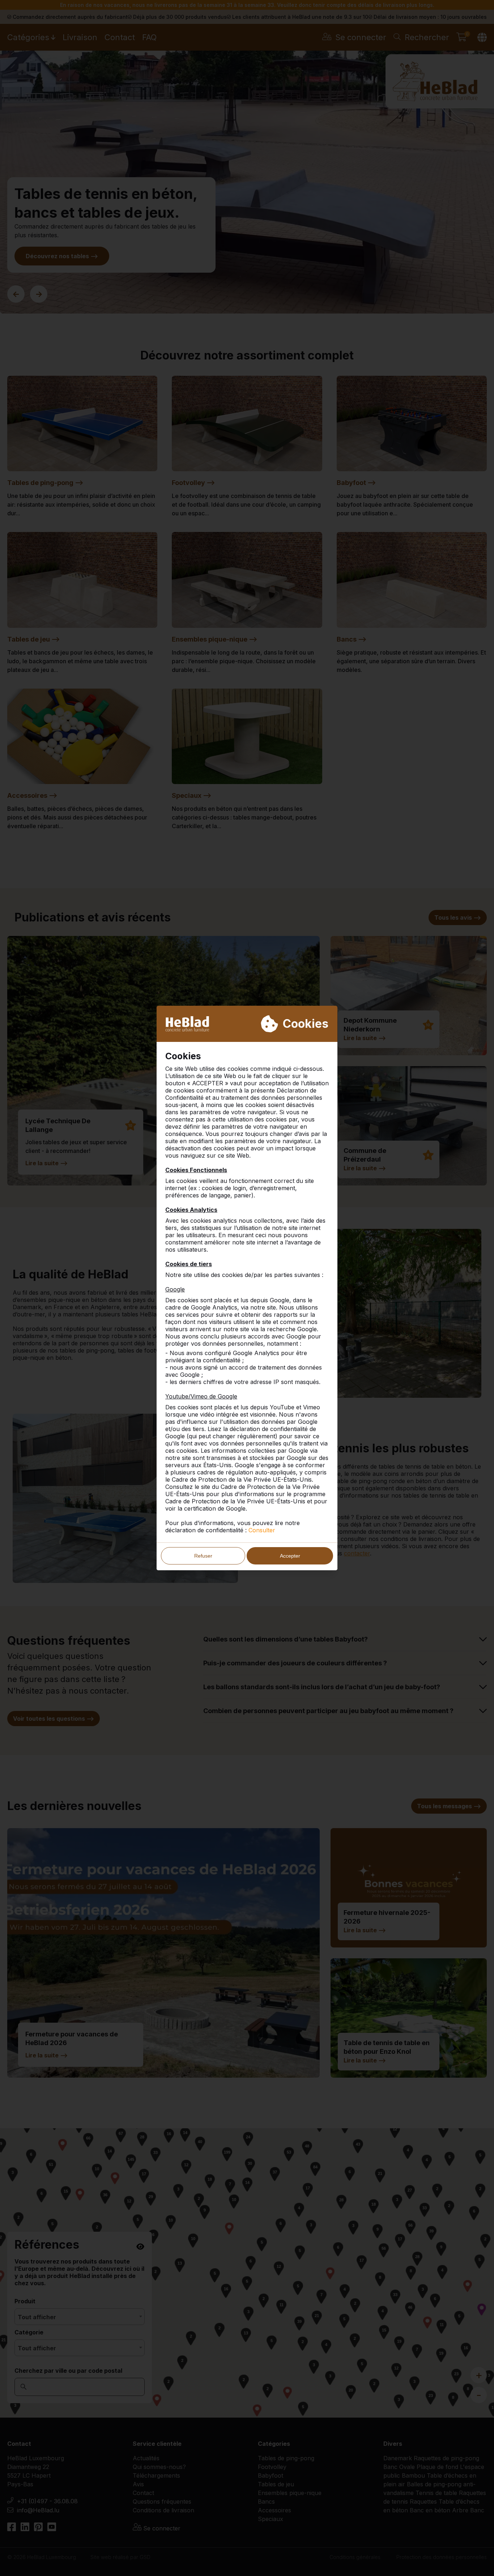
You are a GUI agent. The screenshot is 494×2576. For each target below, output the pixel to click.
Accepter (290, 1556)
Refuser (203, 1556)
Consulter (262, 1530)
